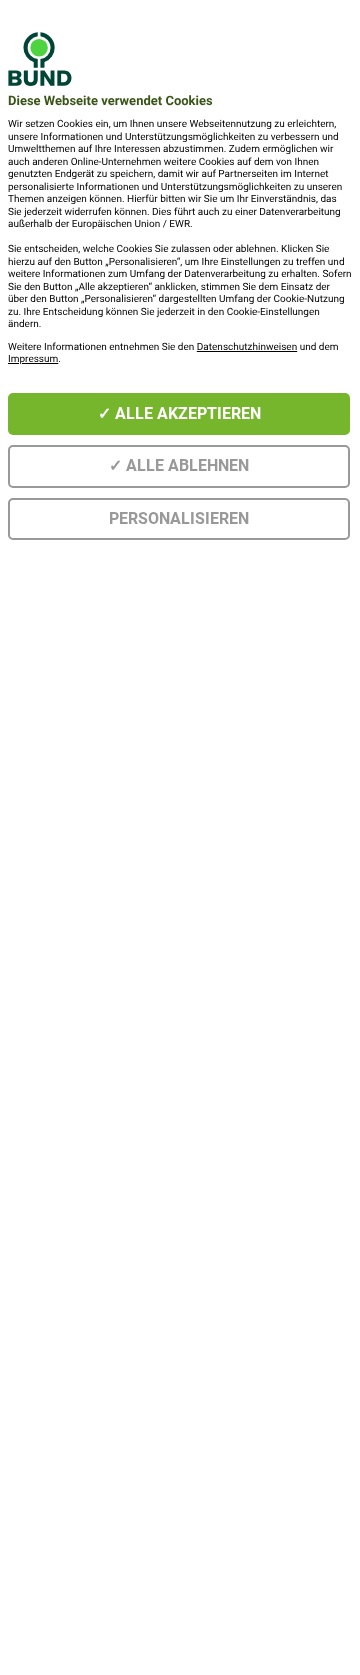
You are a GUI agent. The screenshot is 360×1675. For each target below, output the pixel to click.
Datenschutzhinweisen (247, 347)
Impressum (33, 359)
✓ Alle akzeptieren (179, 413)
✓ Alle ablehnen (179, 465)
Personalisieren (179, 518)
